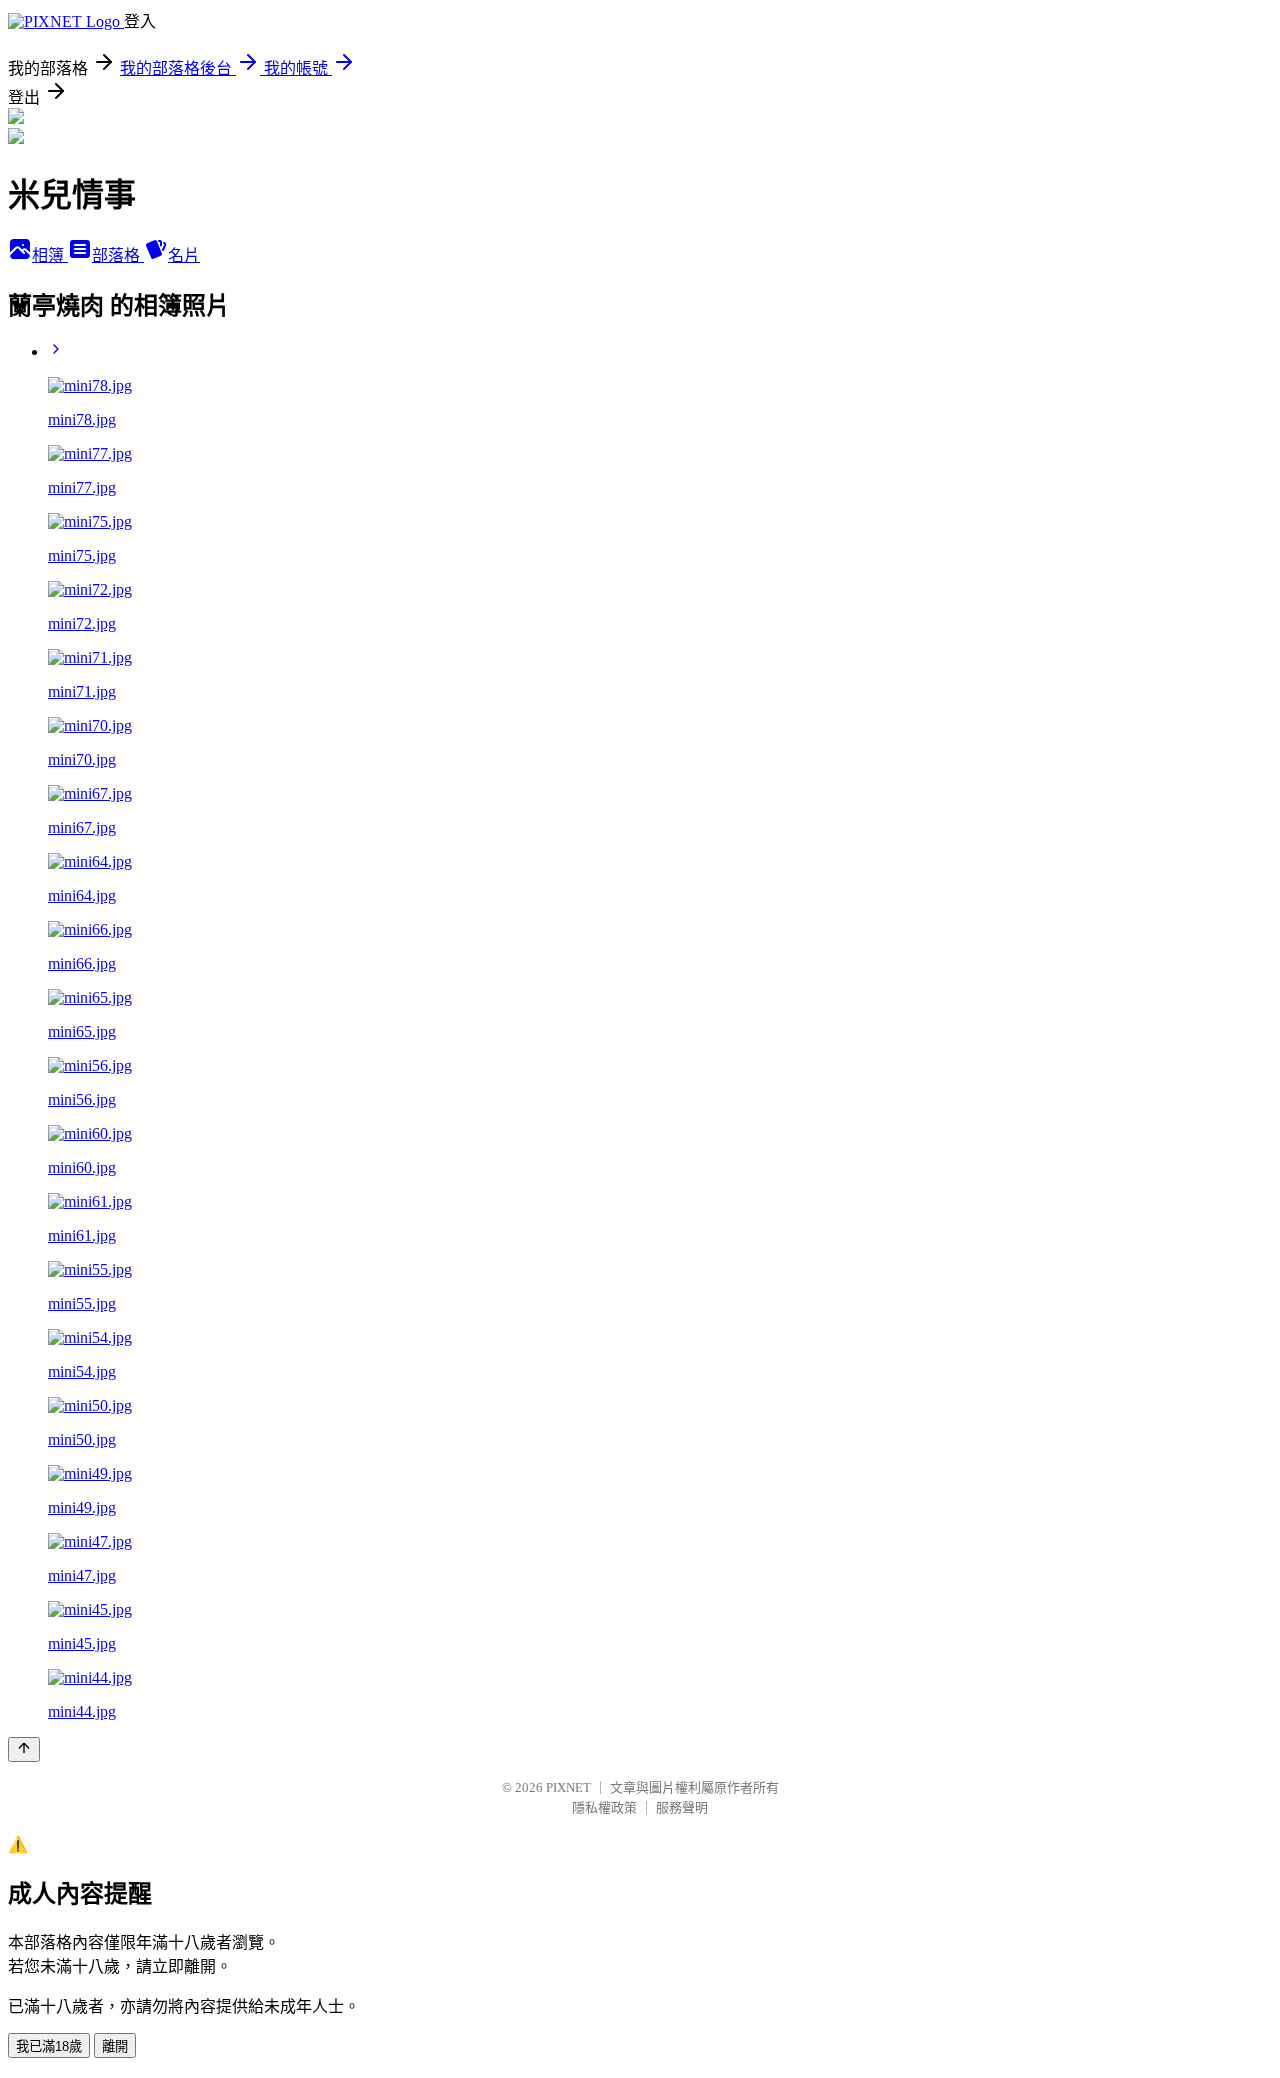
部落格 (118, 255)
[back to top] (24, 1749)
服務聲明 (682, 1807)
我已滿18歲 (49, 2046)
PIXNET (568, 1787)
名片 (184, 255)
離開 (115, 2046)
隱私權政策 (604, 1807)
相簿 (50, 255)
